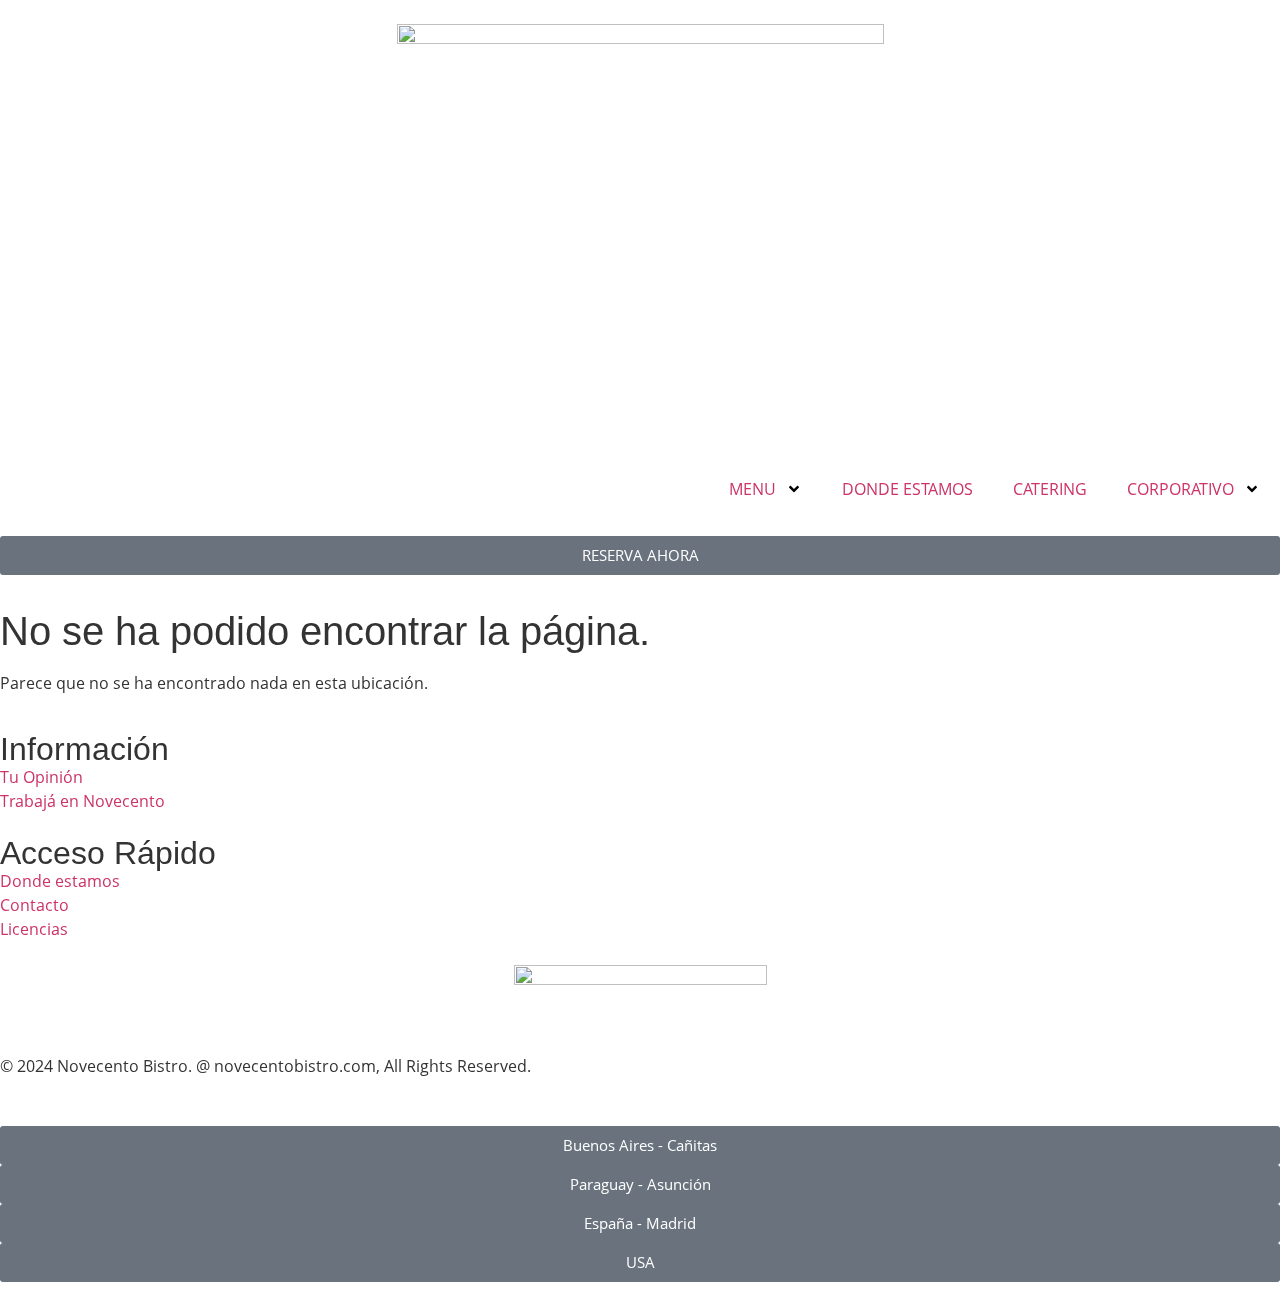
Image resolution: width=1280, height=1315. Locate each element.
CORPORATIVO (1180, 489)
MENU (752, 489)
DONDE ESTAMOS (907, 489)
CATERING (1050, 489)
